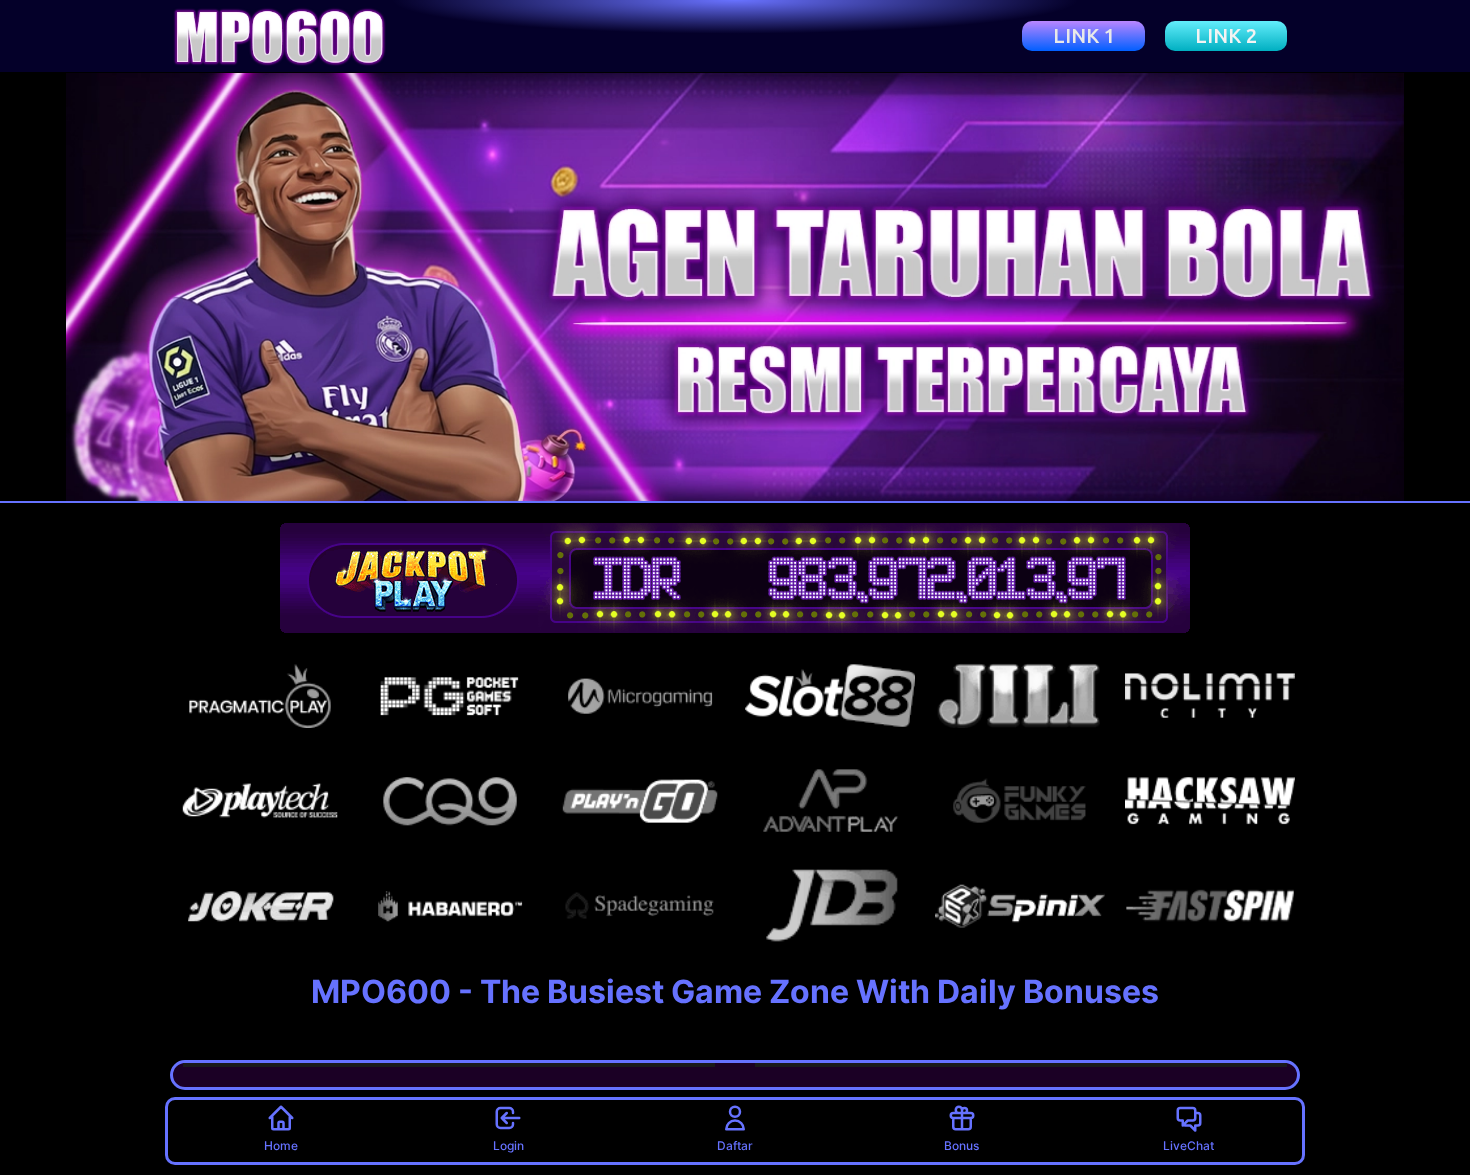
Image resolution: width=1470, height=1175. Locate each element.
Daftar (735, 1145)
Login (508, 1145)
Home (281, 1145)
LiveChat (1188, 1145)
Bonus (961, 1145)
